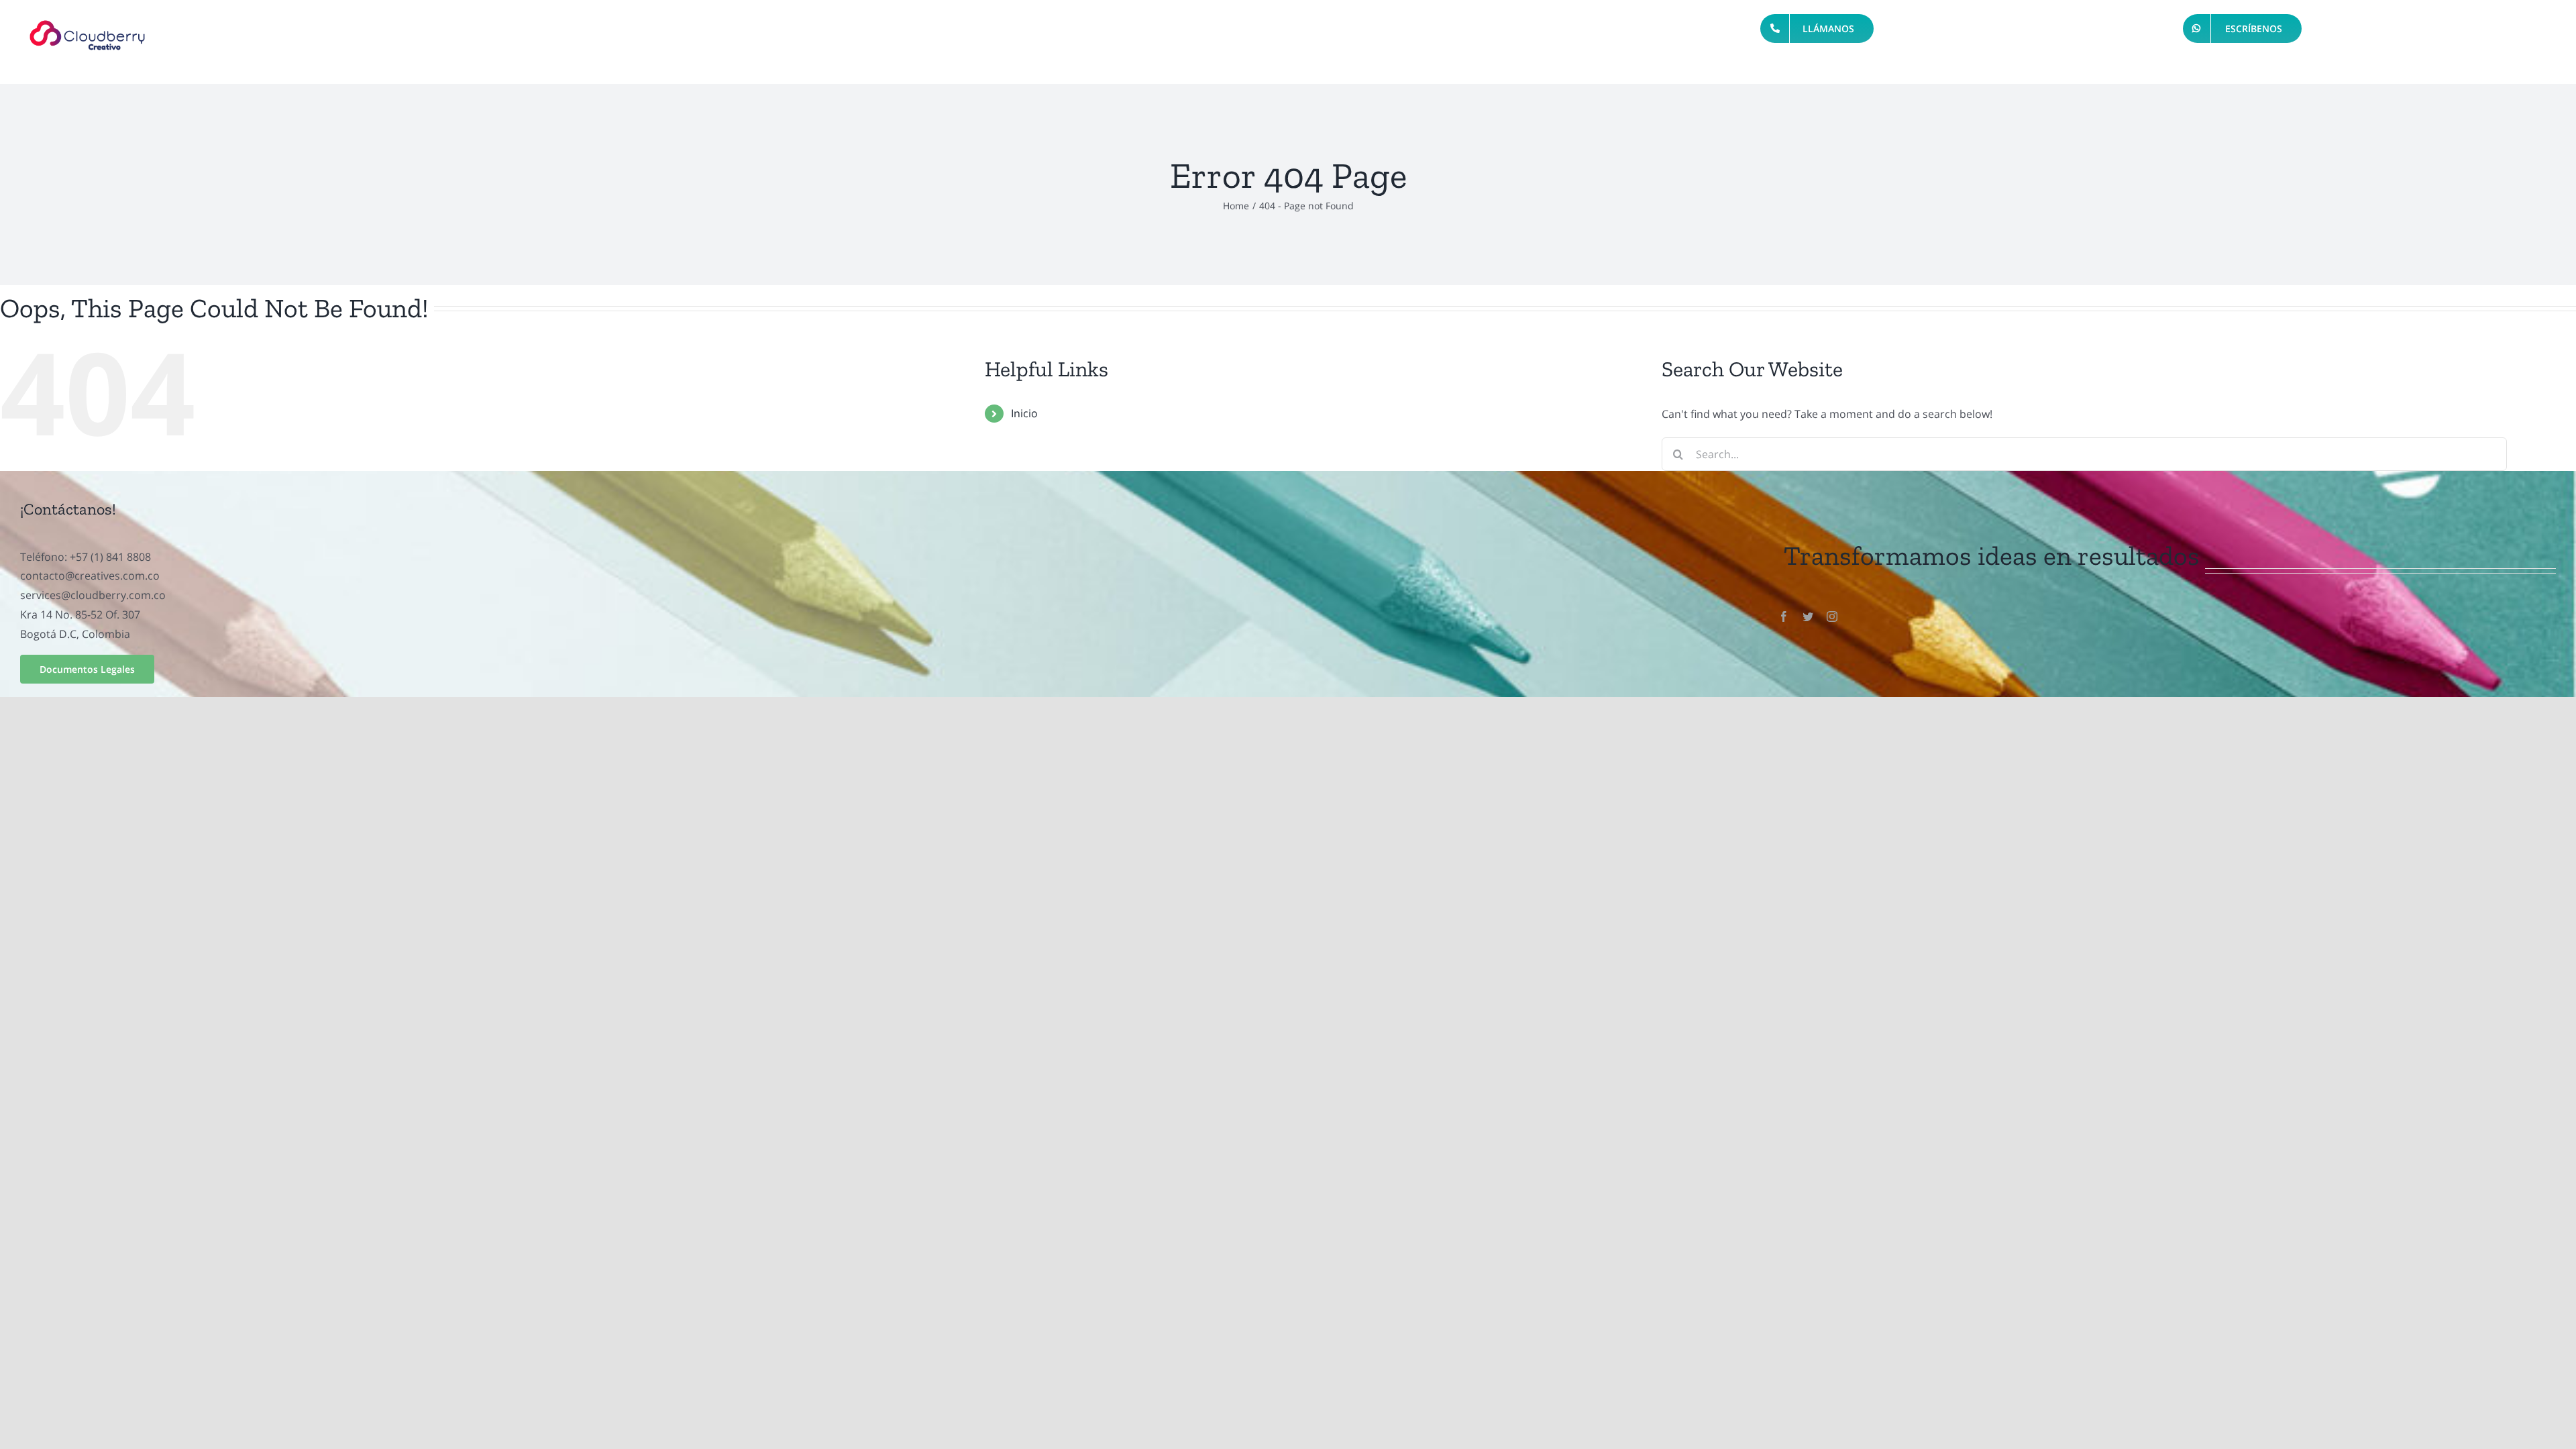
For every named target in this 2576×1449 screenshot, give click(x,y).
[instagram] (1832, 616)
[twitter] (1808, 616)
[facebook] (1784, 616)
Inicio (1024, 413)
